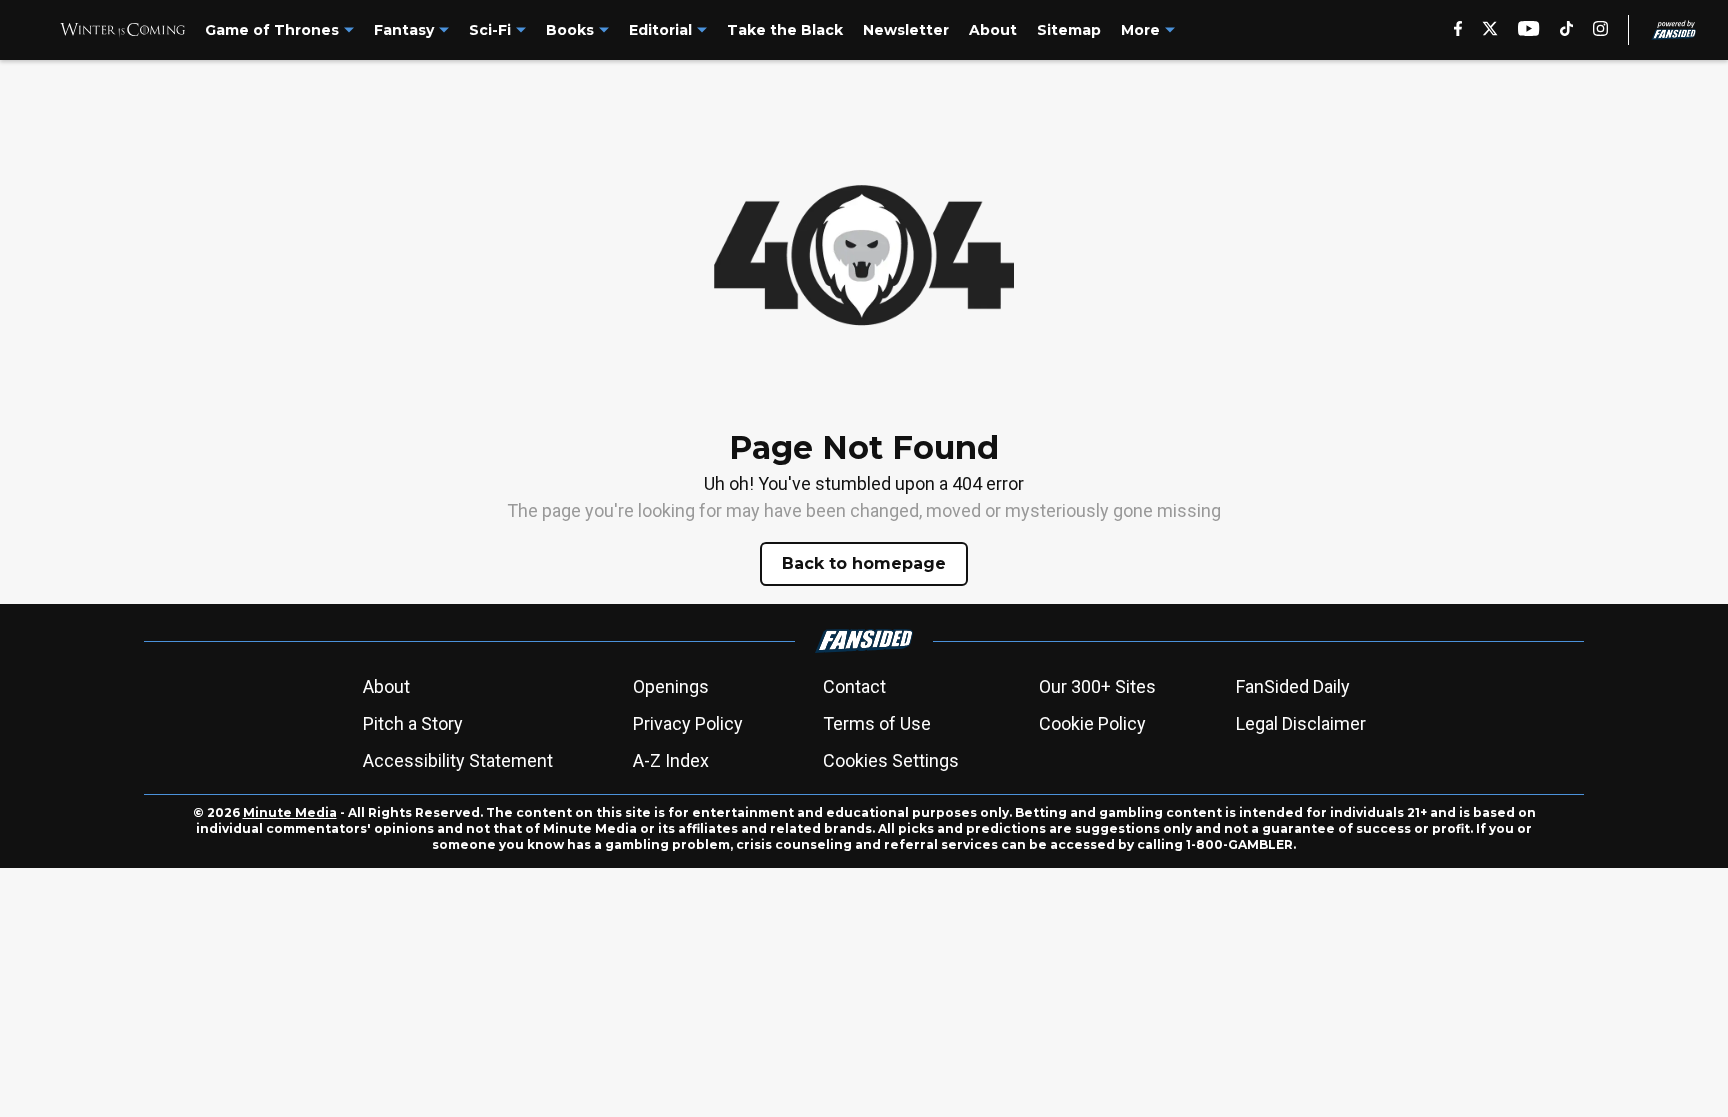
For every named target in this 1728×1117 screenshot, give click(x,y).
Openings (671, 686)
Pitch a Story (413, 723)
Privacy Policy (688, 723)
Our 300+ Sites (1097, 686)
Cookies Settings (891, 760)
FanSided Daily (1293, 686)
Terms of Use (877, 723)
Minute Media (290, 812)
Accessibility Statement (458, 760)
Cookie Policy (1092, 723)
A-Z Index (671, 760)
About (386, 686)
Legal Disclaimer (1301, 723)
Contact (854, 686)
